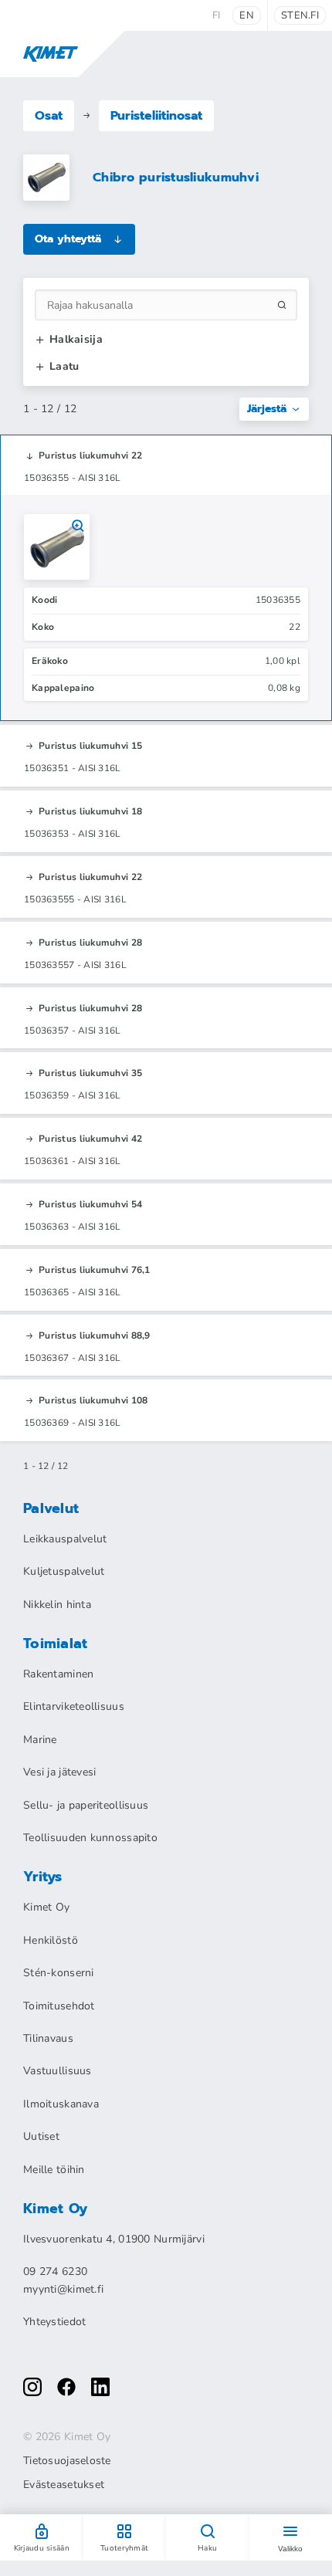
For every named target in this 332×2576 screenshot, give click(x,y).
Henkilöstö (51, 1940)
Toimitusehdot (59, 2006)
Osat (49, 116)
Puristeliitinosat (156, 116)
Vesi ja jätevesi (59, 1772)
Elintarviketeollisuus (74, 1706)
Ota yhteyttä (68, 239)
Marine (40, 1740)
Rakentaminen (58, 1674)
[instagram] (32, 2387)
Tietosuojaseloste (67, 2461)
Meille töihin (54, 2170)
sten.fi (300, 15)
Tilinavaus (48, 2038)
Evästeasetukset (64, 2485)
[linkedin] (100, 2387)
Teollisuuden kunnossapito (90, 1838)
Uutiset (41, 2136)
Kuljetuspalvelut (64, 1571)
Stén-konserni (59, 1973)
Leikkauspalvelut (65, 1539)
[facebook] (66, 2387)
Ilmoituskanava (61, 2104)
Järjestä (267, 409)
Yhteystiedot (54, 2322)
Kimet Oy (46, 1907)
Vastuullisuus (58, 2071)
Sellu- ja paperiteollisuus (86, 1805)
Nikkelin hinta (57, 1604)
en (247, 15)
